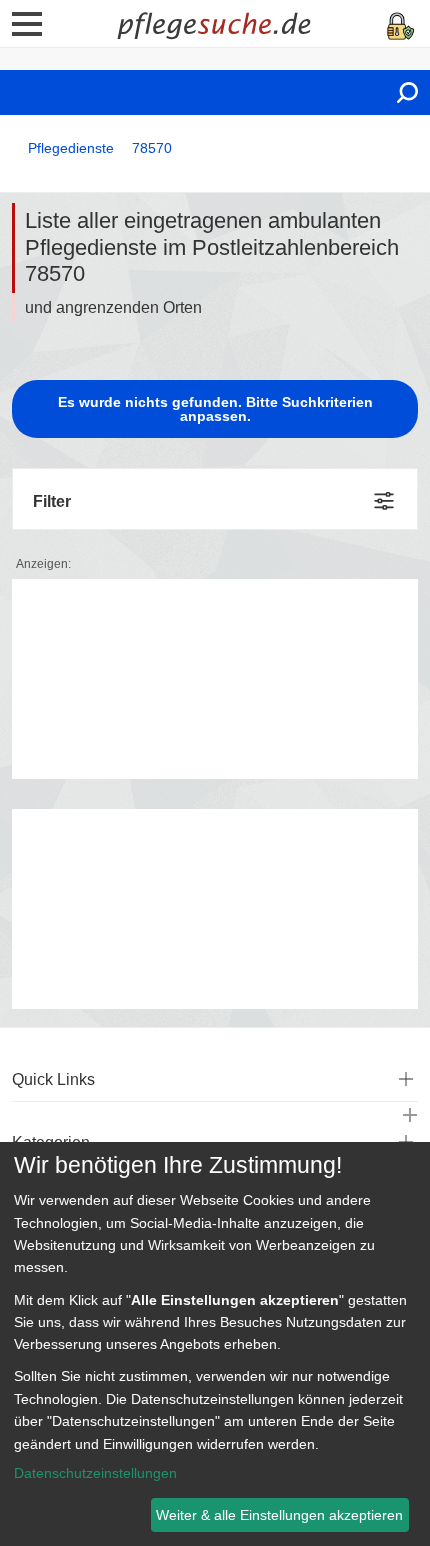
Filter (52, 501)
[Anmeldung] (401, 24)
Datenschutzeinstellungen (95, 1473)
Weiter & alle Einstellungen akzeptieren (279, 1515)
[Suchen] (407, 92)
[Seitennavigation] (27, 31)
